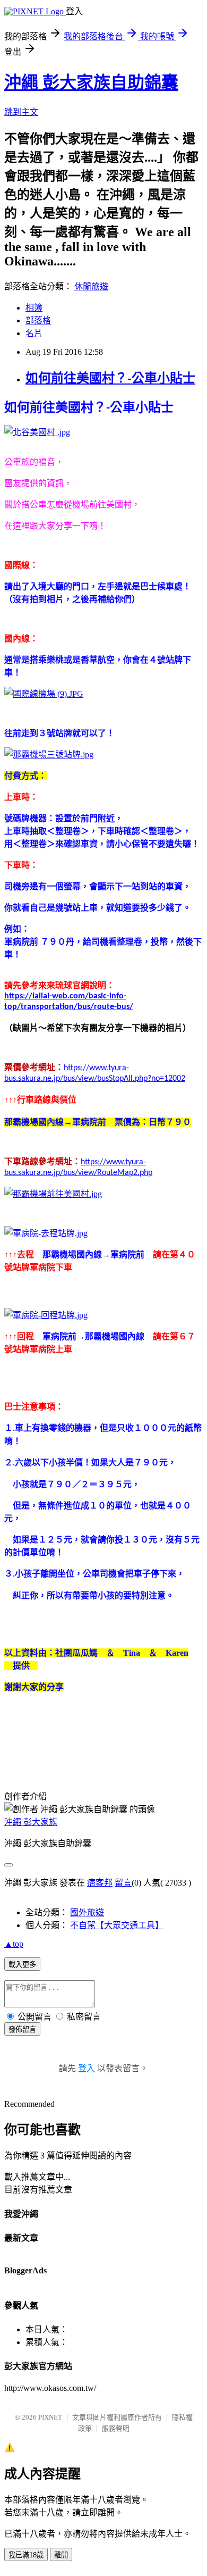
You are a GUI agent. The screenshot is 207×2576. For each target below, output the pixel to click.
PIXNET (50, 2417)
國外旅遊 (87, 1912)
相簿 (34, 308)
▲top (14, 1944)
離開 (61, 2555)
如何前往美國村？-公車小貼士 (110, 378)
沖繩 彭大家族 (31, 1822)
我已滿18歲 (26, 2555)
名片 (34, 333)
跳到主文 (21, 112)
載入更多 (22, 1965)
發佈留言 (22, 2029)
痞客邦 (100, 1883)
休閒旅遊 (91, 286)
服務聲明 (116, 2428)
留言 (123, 1883)
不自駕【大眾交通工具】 (117, 1925)
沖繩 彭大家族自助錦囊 (91, 82)
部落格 (38, 320)
